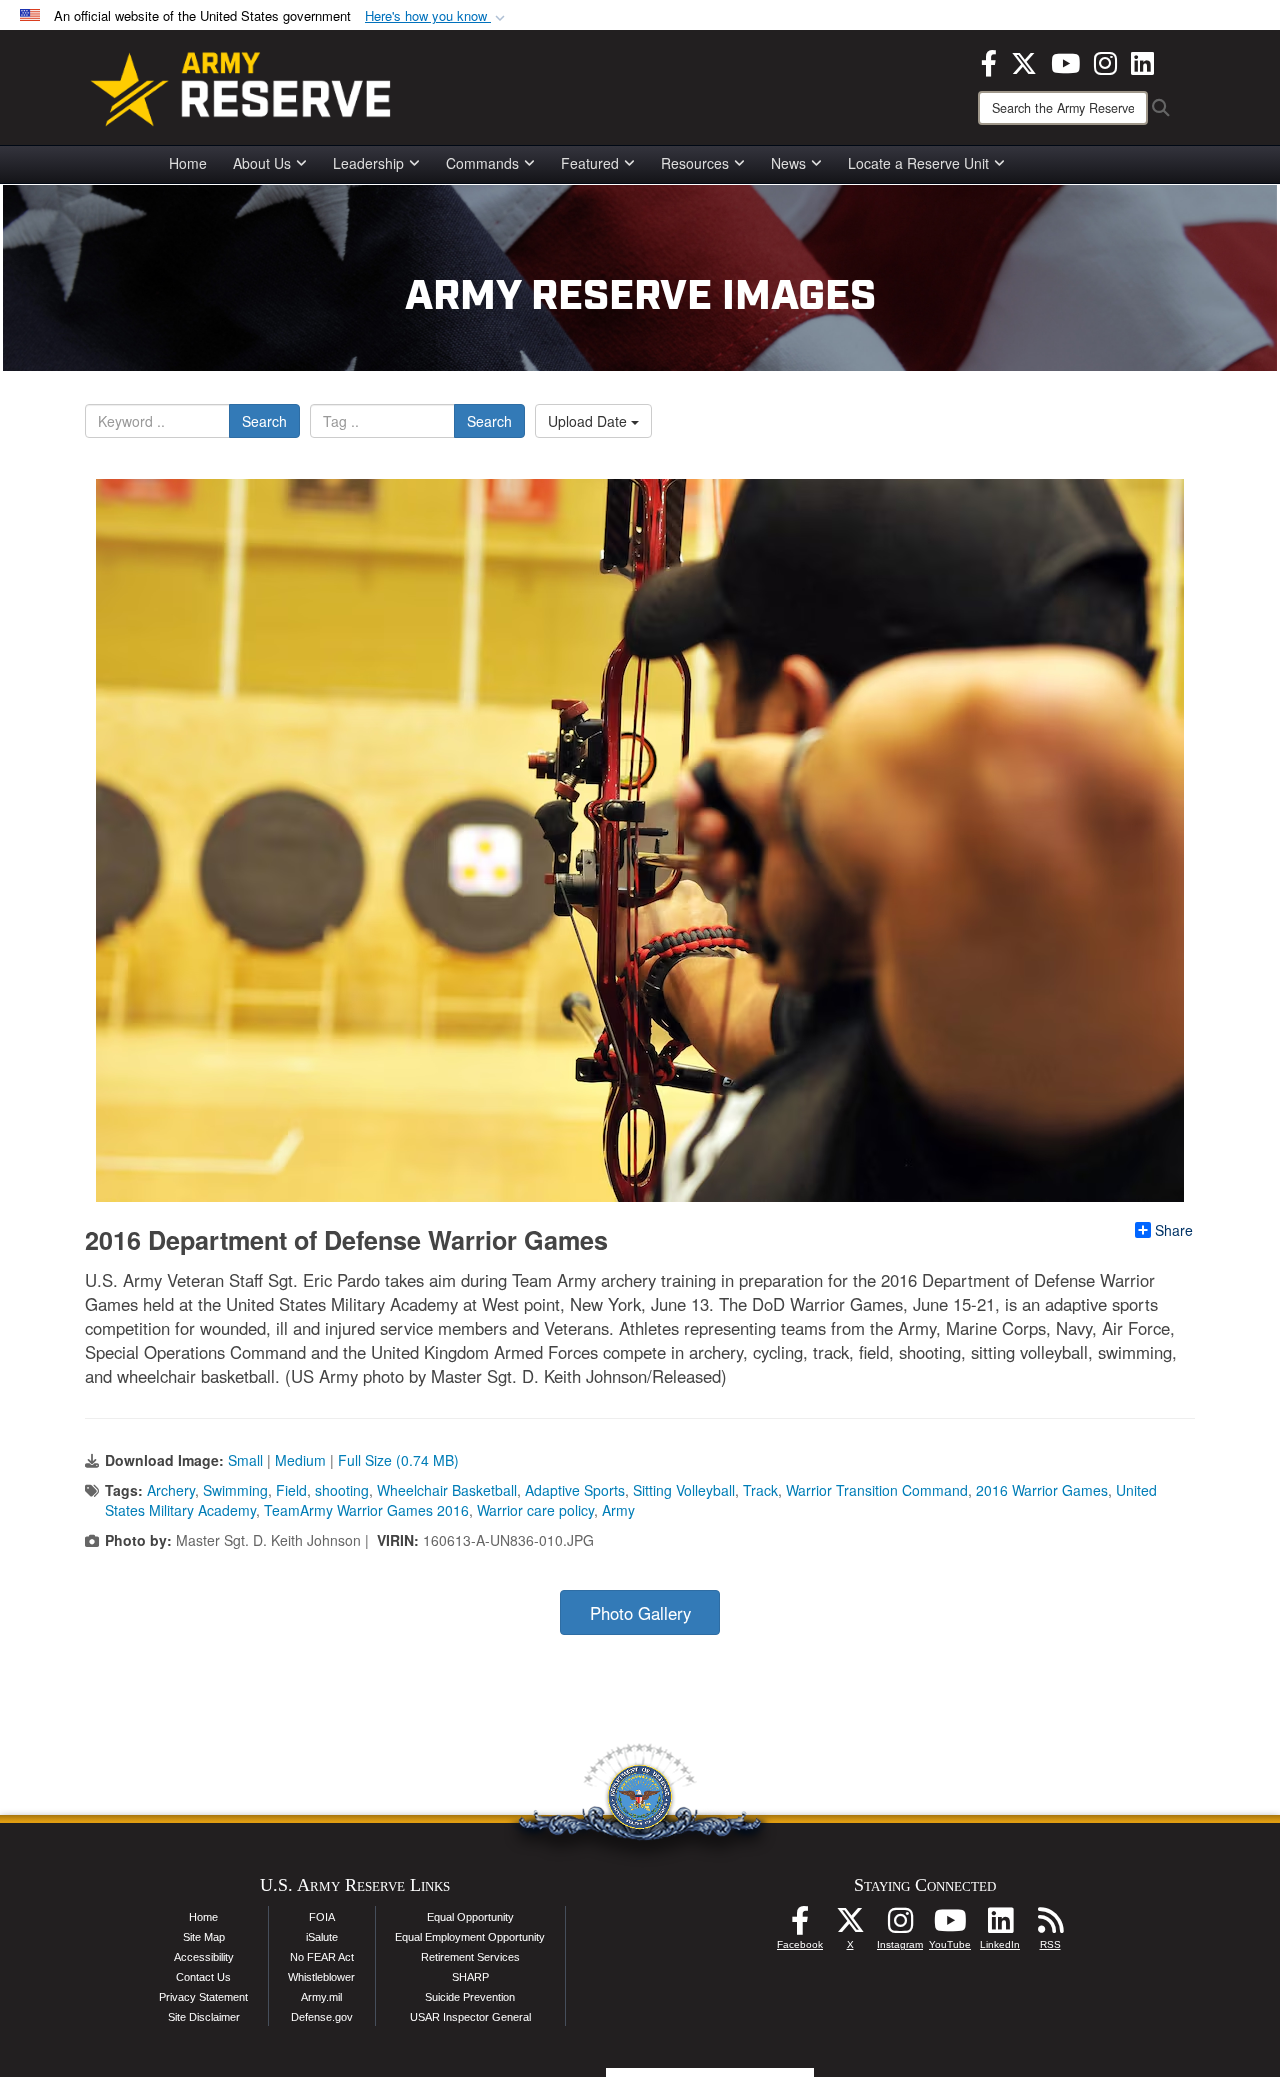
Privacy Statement (203, 1997)
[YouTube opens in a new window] (1065, 61)
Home (188, 163)
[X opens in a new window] (1024, 61)
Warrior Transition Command (877, 1490)
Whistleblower (321, 1977)
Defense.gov (322, 2017)
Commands (482, 163)
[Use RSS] (1050, 1926)
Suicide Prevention (470, 1997)
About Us (262, 163)
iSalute (322, 1937)
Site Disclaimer (204, 2017)
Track (760, 1490)
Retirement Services (470, 1957)
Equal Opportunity (470, 1917)
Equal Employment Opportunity (470, 1937)
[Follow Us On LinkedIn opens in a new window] (1000, 1926)
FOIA (322, 1917)
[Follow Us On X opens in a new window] (850, 1926)
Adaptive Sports (575, 1490)
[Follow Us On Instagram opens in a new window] (900, 1926)
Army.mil (321, 1997)
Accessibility (204, 1957)
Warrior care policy (535, 1510)
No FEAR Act (322, 1957)
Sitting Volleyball (684, 1490)
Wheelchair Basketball (447, 1490)
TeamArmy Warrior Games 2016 (366, 1510)
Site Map (204, 1937)
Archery (171, 1490)
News (788, 163)
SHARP (470, 1977)
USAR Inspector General (470, 2017)
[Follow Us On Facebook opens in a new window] (800, 1926)
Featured (590, 163)
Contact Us (203, 1977)
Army (618, 1510)
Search (264, 421)
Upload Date (589, 421)
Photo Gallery (640, 1613)
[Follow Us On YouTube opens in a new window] (950, 1926)
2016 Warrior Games (1042, 1490)
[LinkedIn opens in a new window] (1142, 61)
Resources (695, 163)
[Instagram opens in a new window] (1105, 61)
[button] (437, 16)
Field (291, 1490)
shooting (342, 1490)
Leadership (368, 163)
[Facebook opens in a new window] (989, 61)
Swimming (235, 1490)
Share (1174, 1230)
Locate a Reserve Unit (918, 163)
